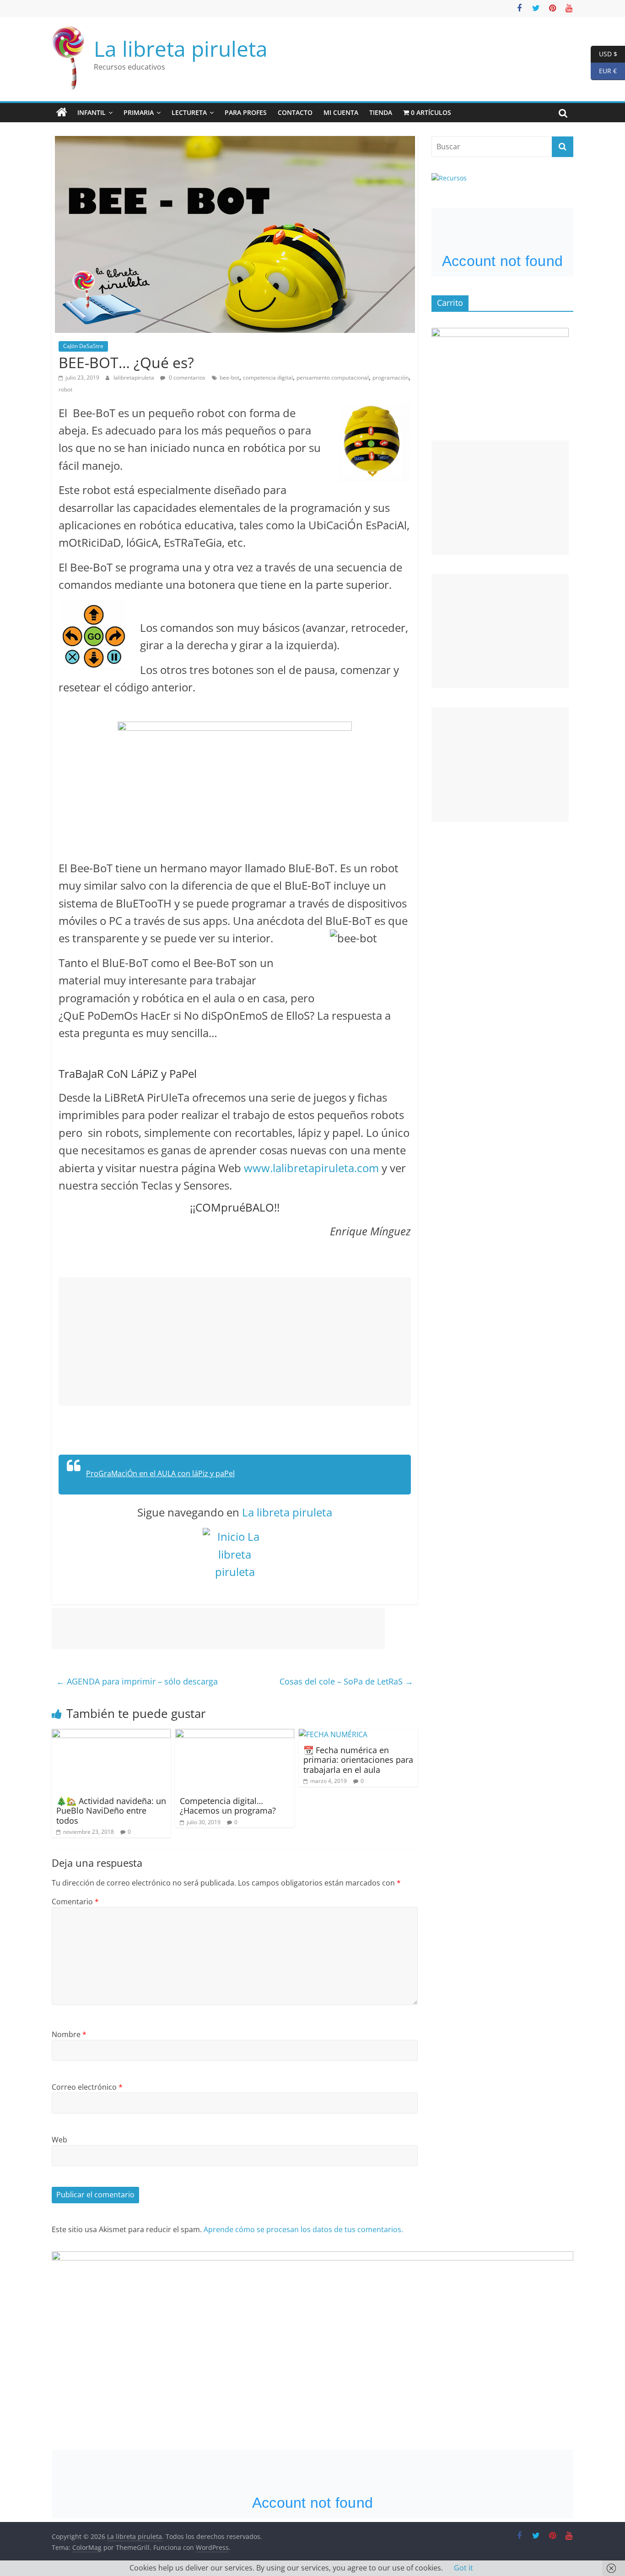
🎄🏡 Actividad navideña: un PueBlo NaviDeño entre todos (111, 1811)
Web (59, 2140)
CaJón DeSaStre (83, 346)
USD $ (604, 53)
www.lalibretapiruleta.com (311, 1168)
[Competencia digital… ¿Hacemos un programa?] (235, 1734)
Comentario (75, 1902)
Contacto (295, 112)
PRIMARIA (139, 112)
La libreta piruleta (181, 49)
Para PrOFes (246, 112)
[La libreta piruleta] (62, 113)
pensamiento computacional (333, 378)
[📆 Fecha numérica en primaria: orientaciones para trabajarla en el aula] (333, 1734)
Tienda (381, 112)
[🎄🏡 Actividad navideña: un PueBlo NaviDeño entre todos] (111, 1734)
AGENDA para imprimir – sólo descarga (137, 1681)
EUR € (604, 71)
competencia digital (268, 378)
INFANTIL (92, 112)
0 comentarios (186, 378)
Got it (463, 2568)
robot (65, 389)
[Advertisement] (235, 1342)
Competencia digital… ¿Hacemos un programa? (228, 1806)
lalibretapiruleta (135, 378)
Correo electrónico (87, 2087)
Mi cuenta (341, 112)
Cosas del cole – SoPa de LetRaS (346, 1681)
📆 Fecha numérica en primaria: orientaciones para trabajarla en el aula (358, 1760)
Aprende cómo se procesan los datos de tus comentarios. (303, 2229)
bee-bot (229, 378)
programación (391, 378)
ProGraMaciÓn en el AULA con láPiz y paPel (160, 1473)
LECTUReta (189, 112)
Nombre (69, 2034)
